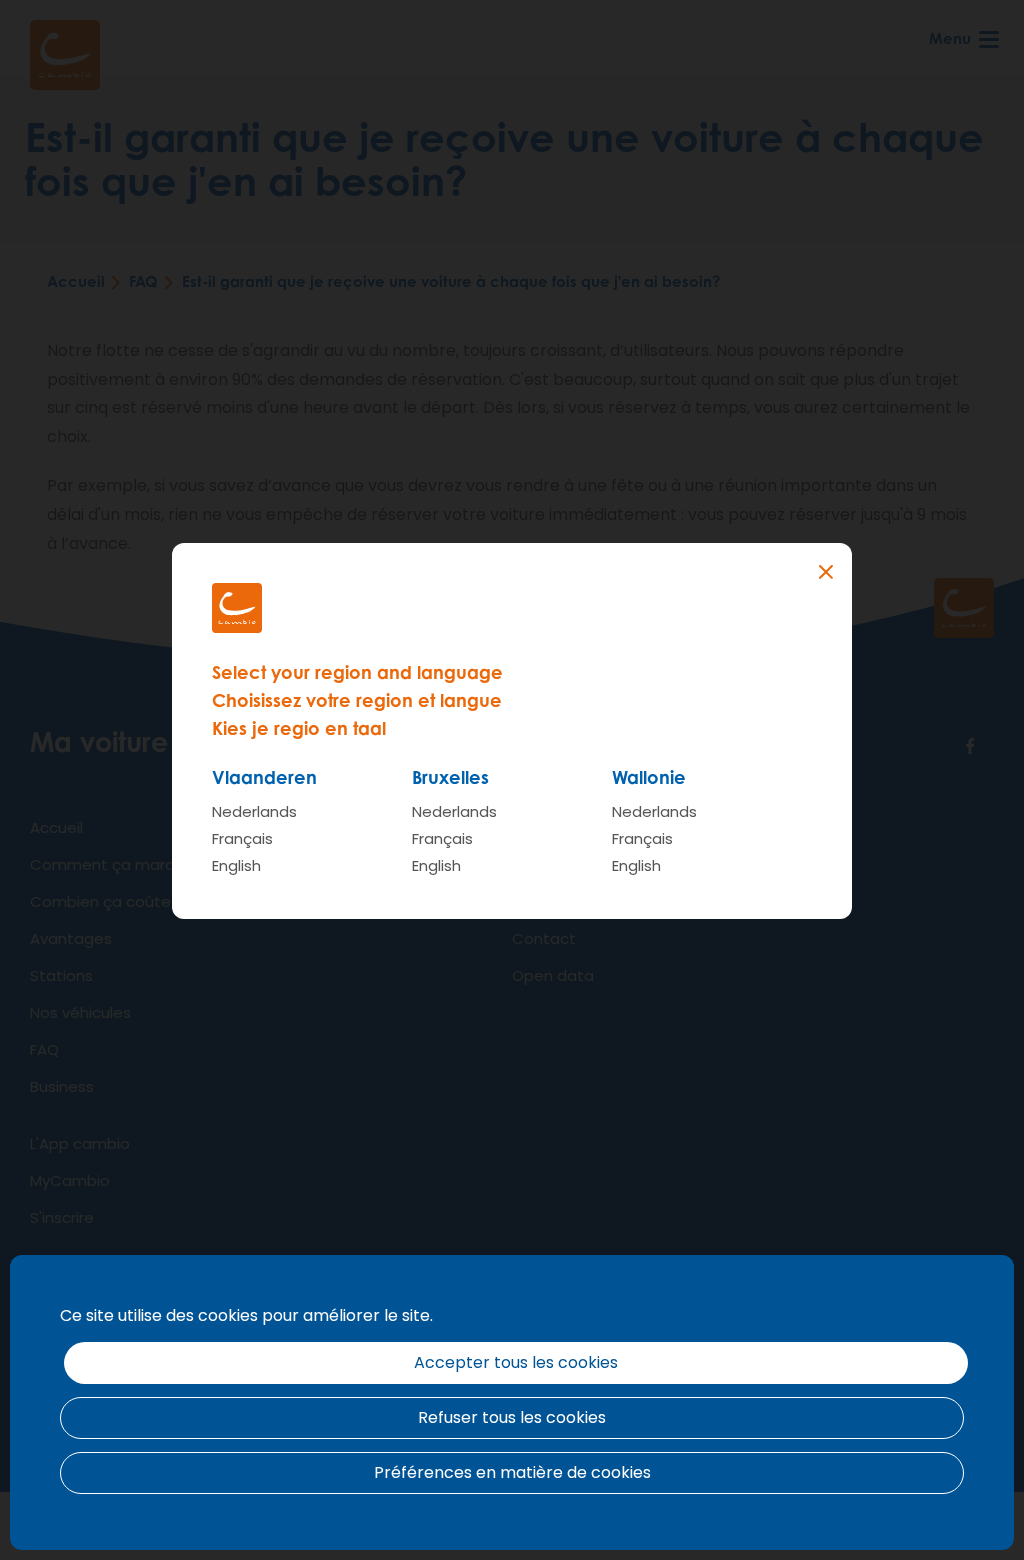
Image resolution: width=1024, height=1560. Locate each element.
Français (242, 838)
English (236, 865)
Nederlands (254, 811)
